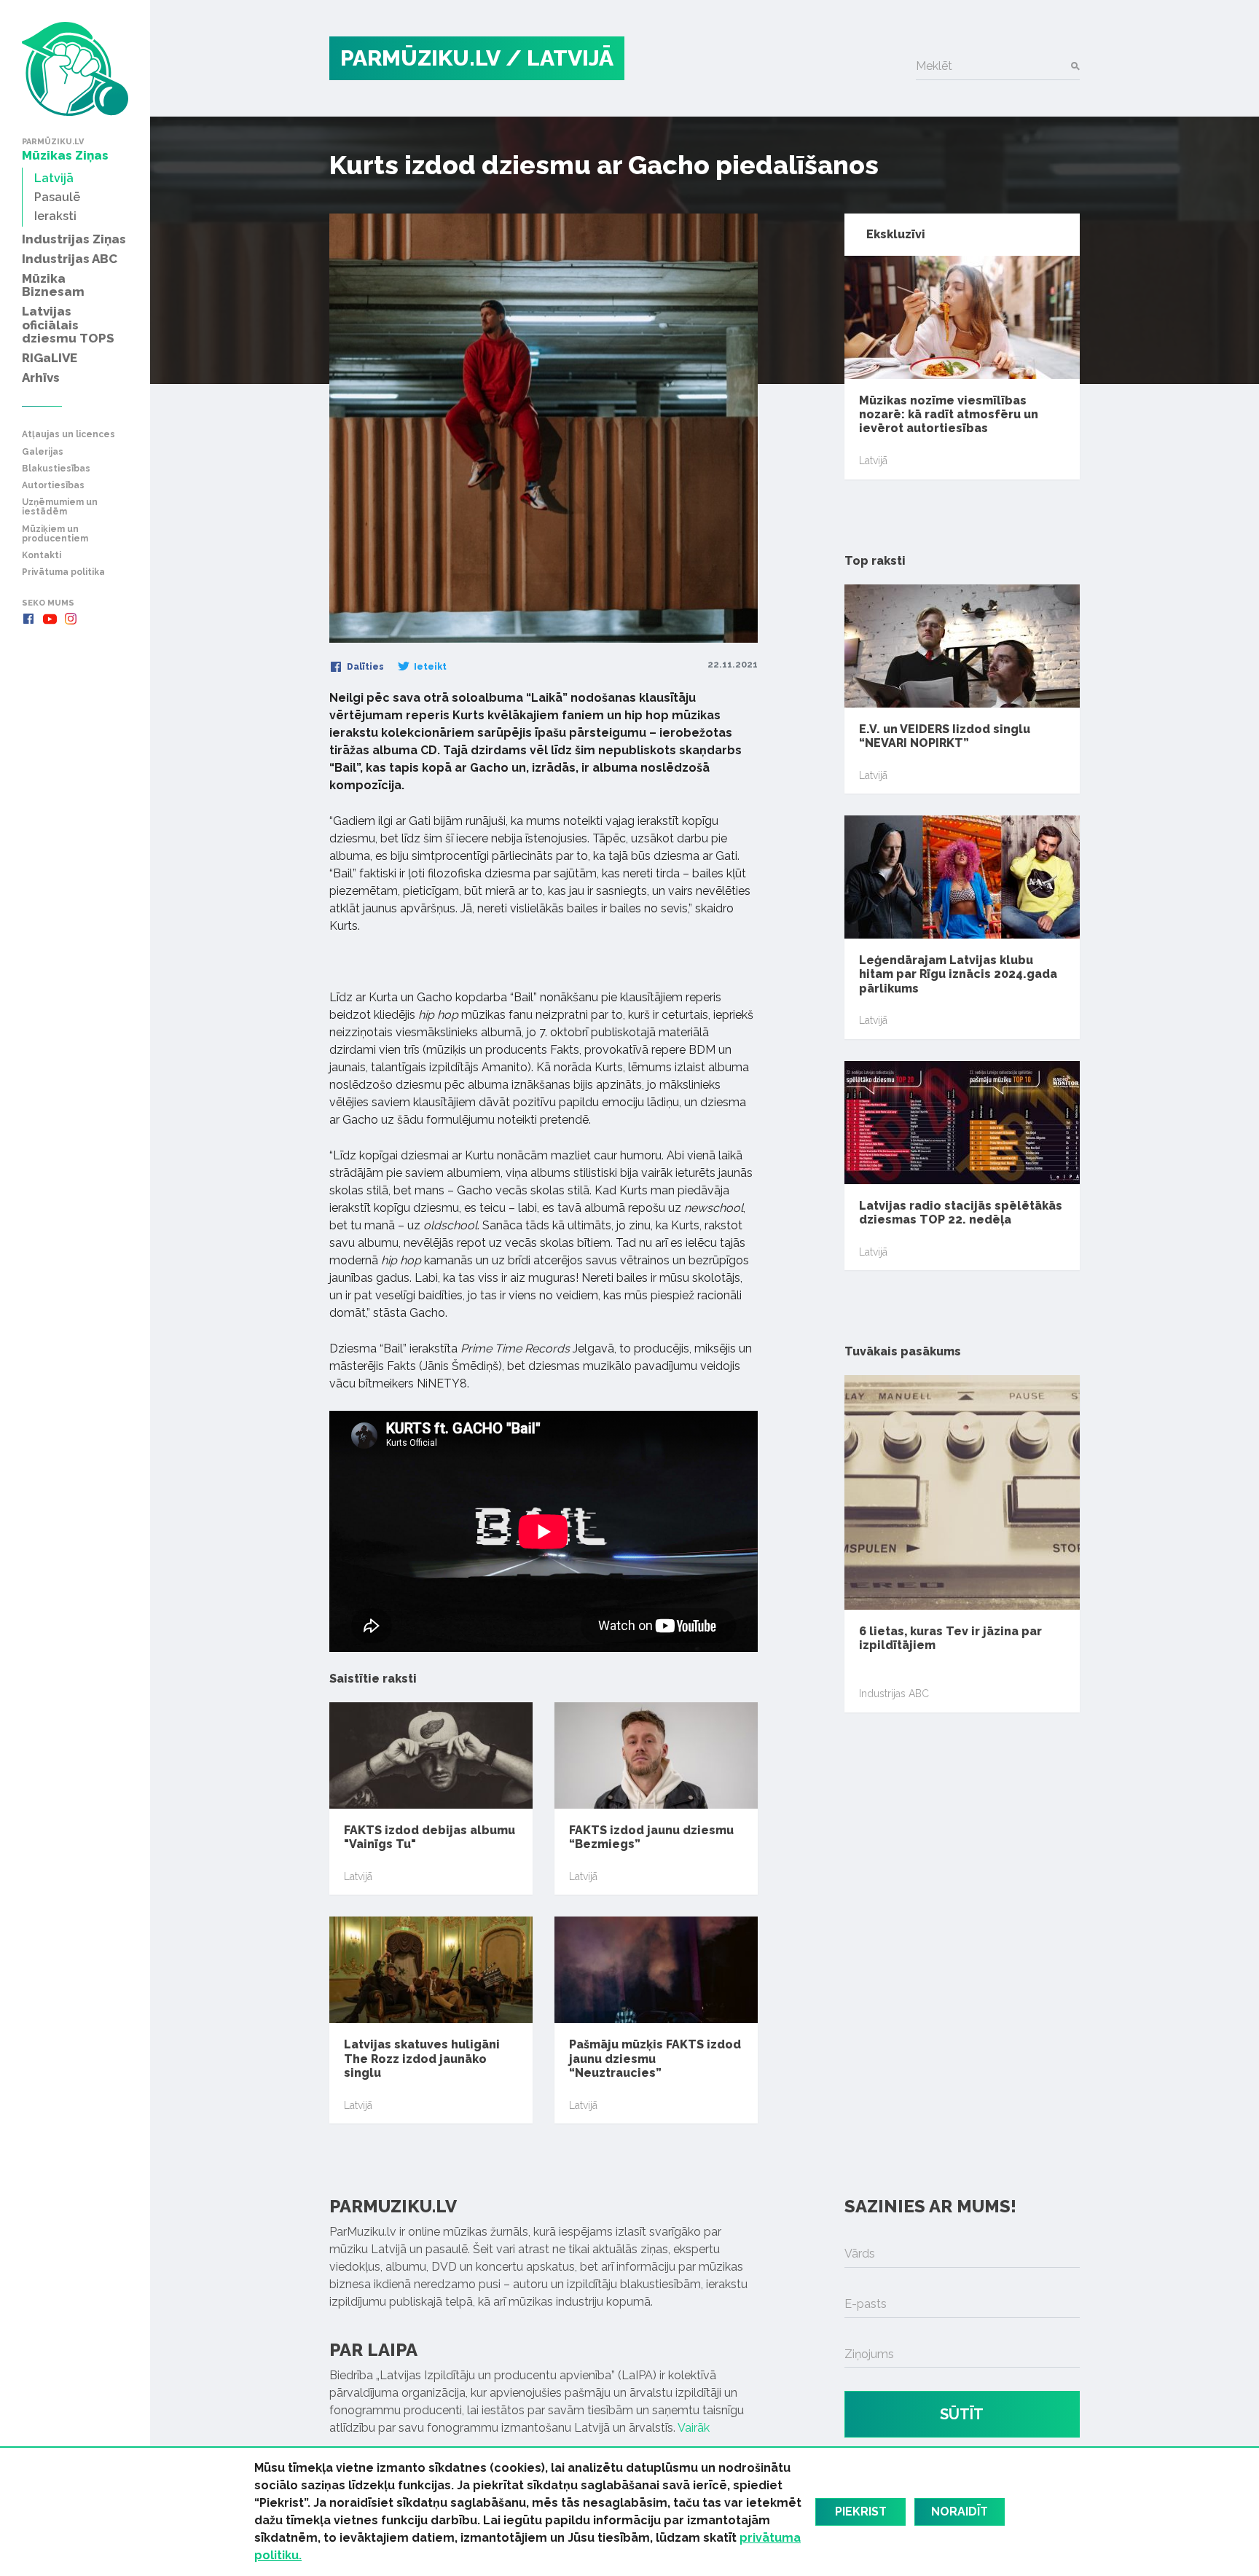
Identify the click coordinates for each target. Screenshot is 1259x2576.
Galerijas (43, 452)
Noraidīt (960, 2512)
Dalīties (364, 667)
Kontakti (42, 556)
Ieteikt (429, 667)
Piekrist (861, 2512)
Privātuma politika (63, 572)
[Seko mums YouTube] (50, 619)
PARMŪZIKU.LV (420, 58)
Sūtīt (962, 2414)
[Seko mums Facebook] (28, 619)
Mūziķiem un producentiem (55, 534)
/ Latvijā (560, 58)
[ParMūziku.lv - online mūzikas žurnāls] (75, 69)
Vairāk (694, 2428)
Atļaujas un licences (68, 435)
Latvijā (358, 1876)
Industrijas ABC (894, 1694)
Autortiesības (53, 486)
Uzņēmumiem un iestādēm (60, 507)
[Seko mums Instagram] (71, 619)
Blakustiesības (56, 469)
